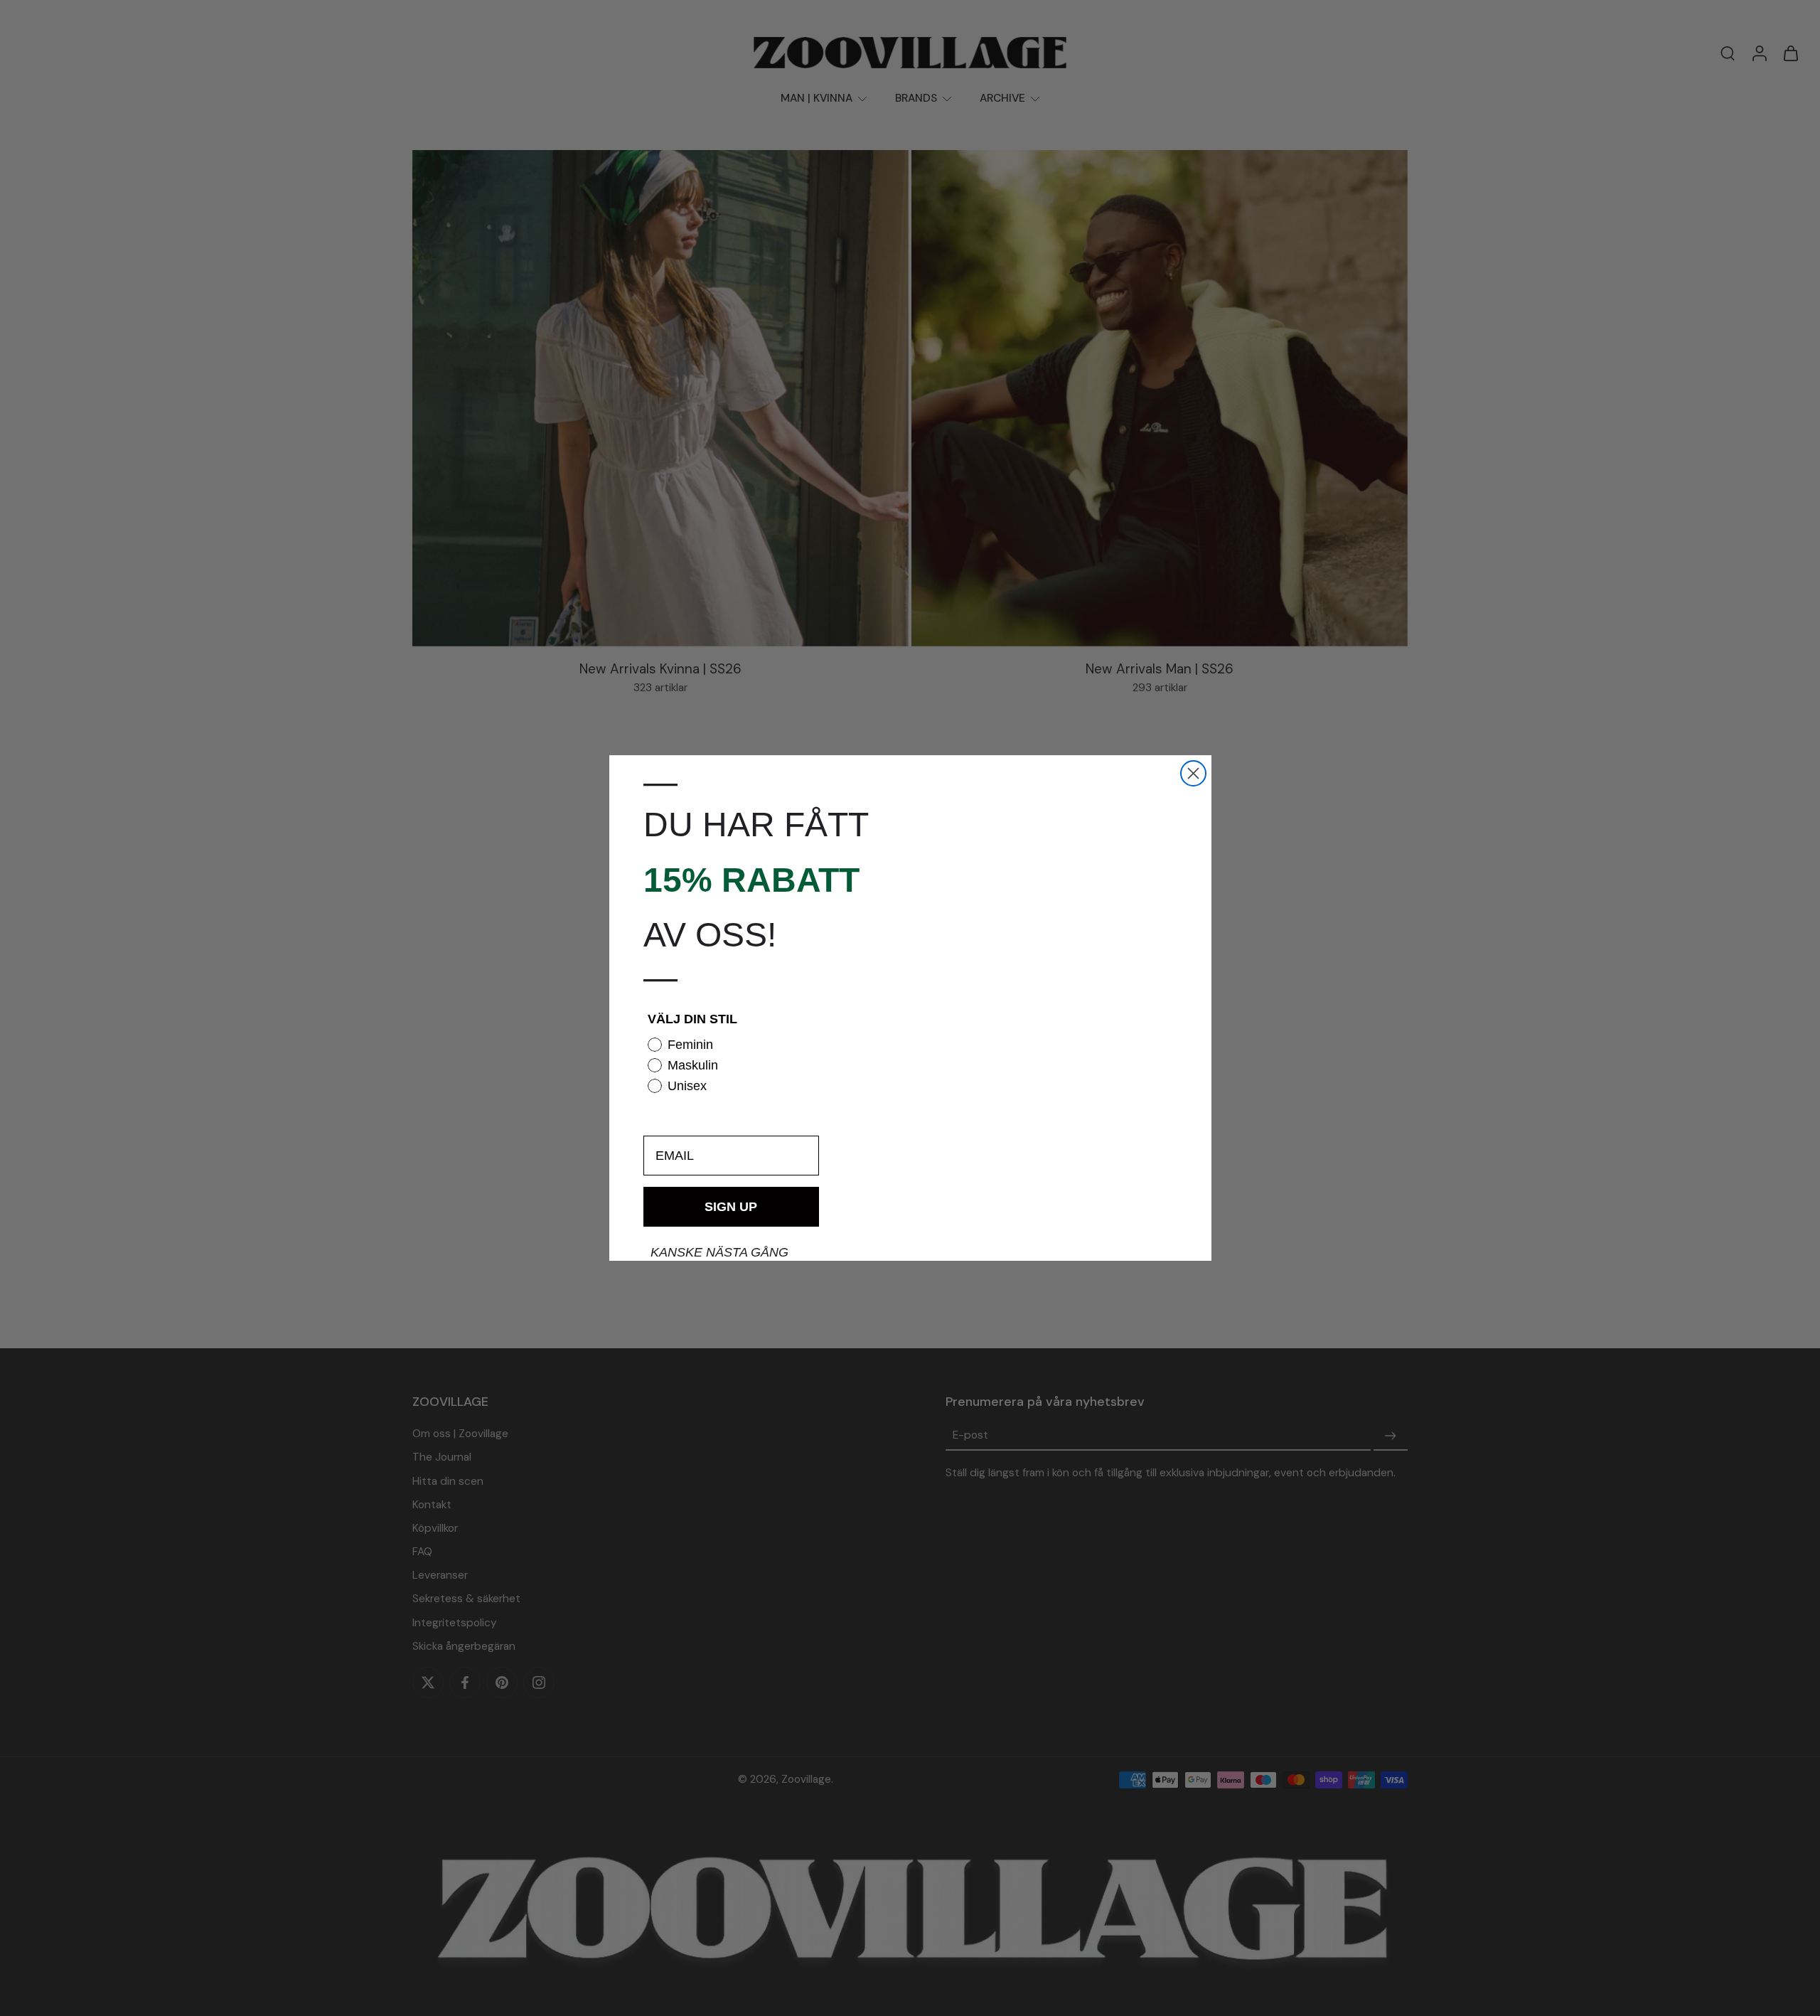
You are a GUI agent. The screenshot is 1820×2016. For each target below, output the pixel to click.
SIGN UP (731, 1207)
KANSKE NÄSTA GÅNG (719, 1252)
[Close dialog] (1193, 773)
